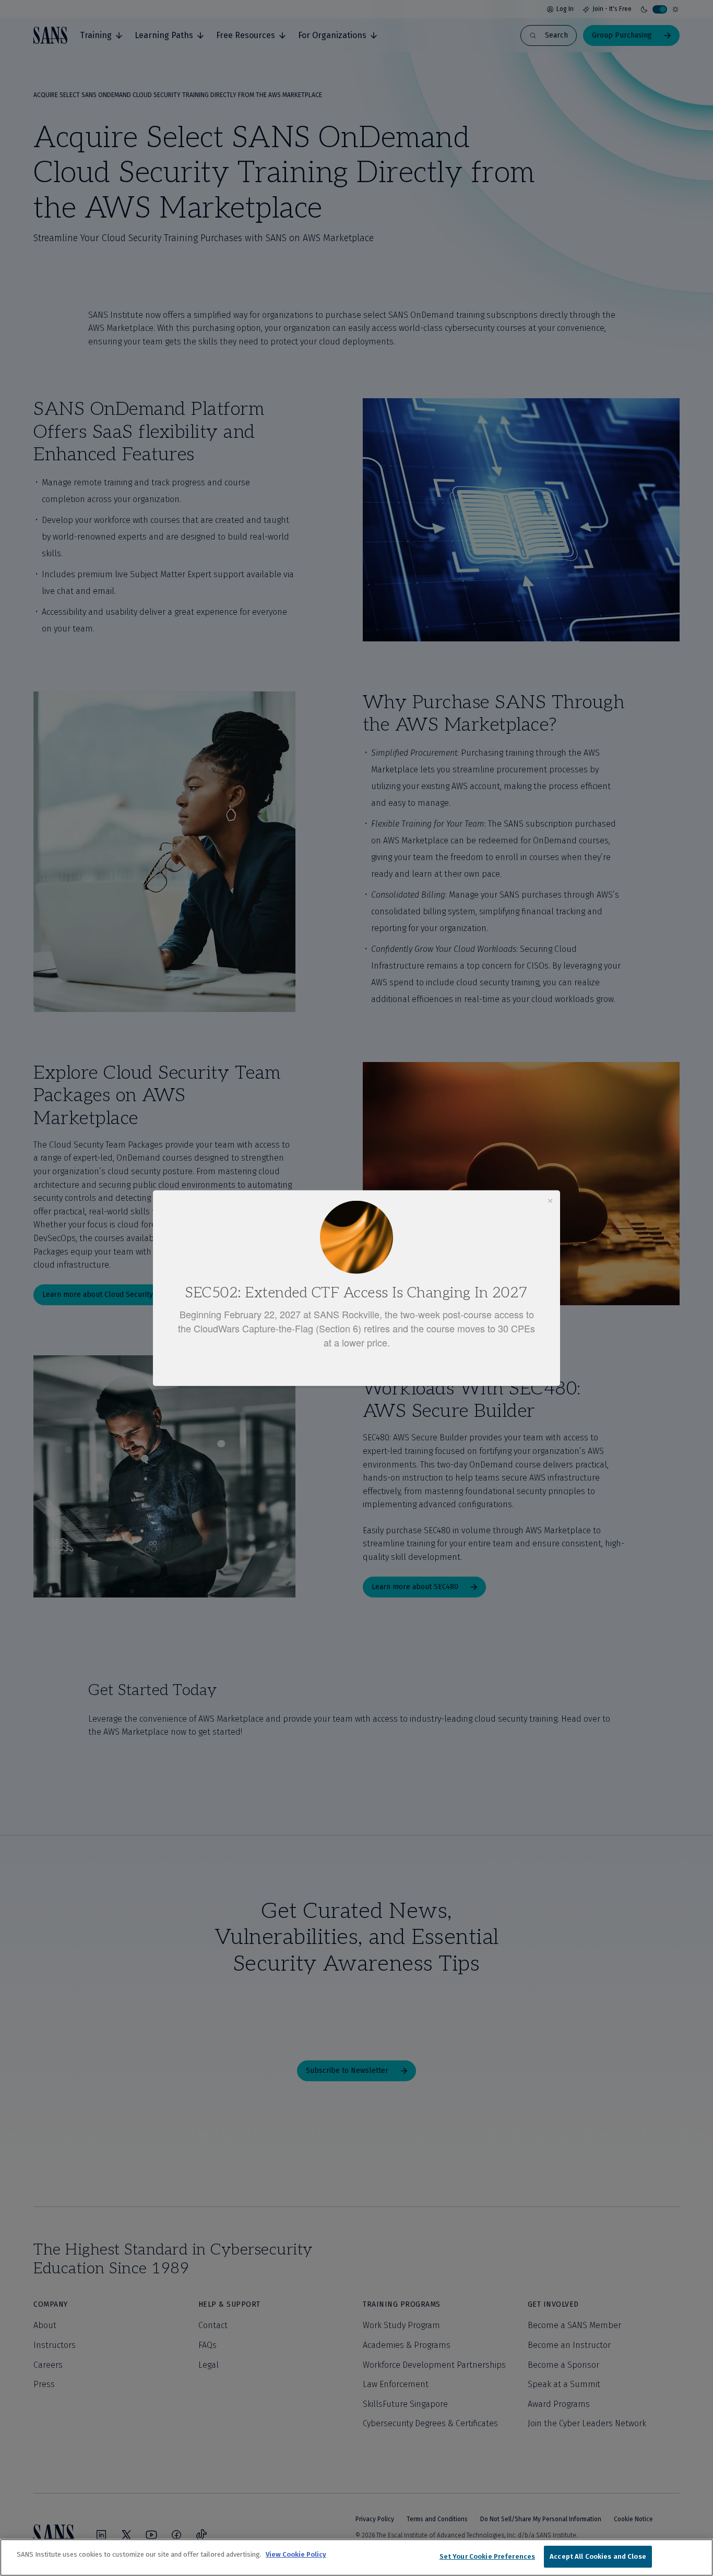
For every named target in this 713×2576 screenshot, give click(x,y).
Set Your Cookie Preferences (488, 2556)
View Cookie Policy (296, 2554)
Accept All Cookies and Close (598, 2556)
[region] (356, 2557)
